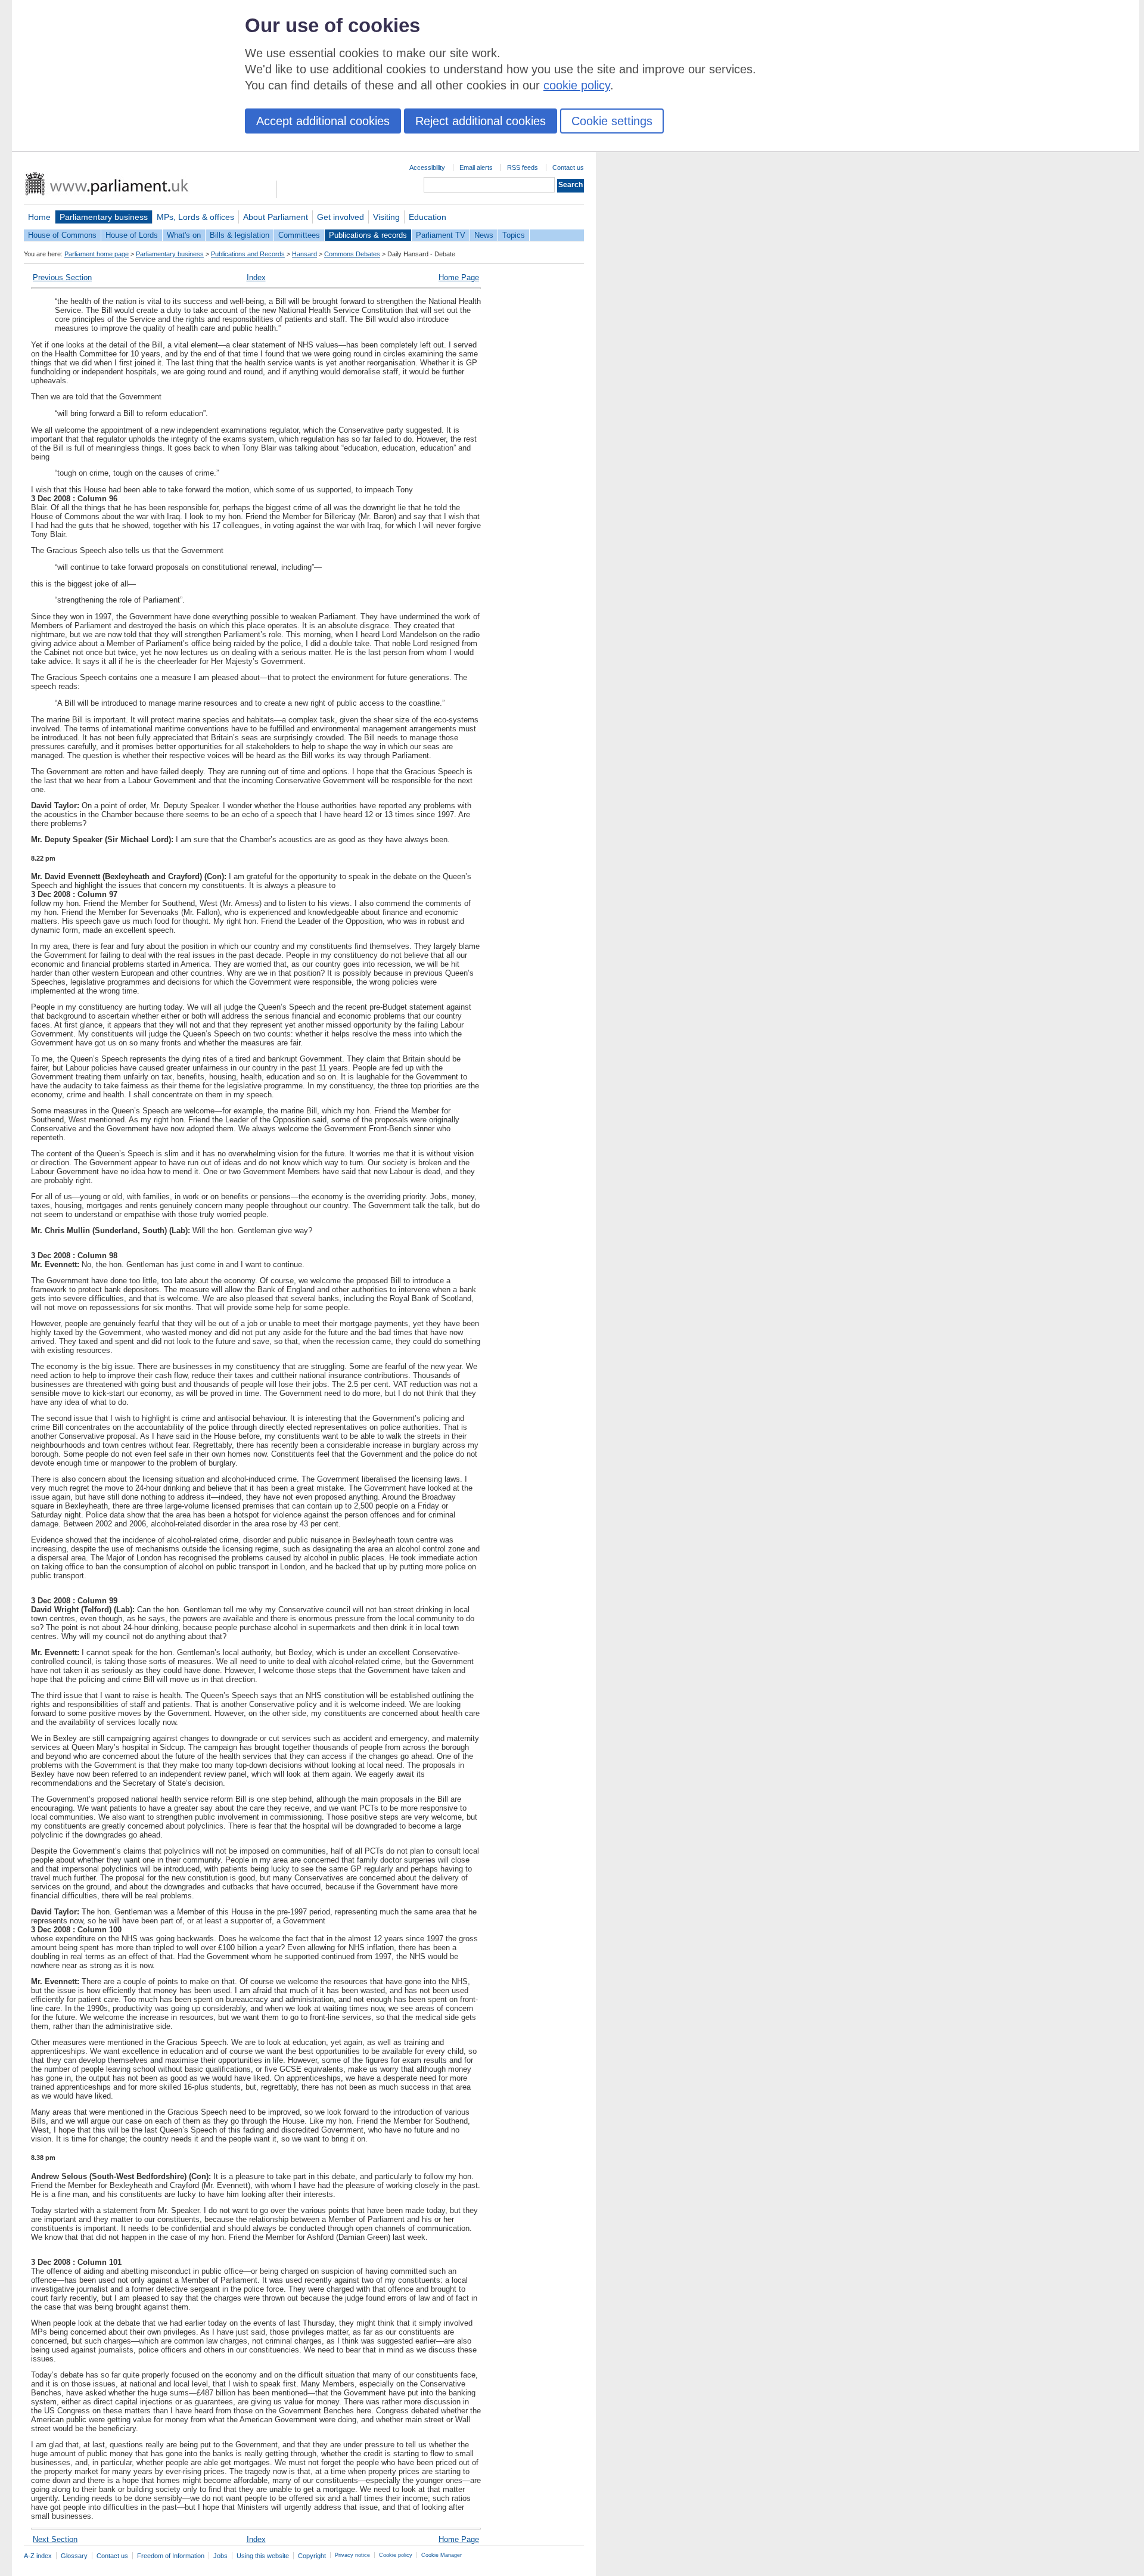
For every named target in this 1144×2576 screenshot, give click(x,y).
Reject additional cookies (481, 121)
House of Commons (62, 235)
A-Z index (38, 2556)
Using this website (263, 2556)
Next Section (55, 2539)
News (484, 235)
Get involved (341, 217)
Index (256, 277)
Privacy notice (352, 2555)
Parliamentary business (104, 217)
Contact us (568, 167)
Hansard (304, 254)
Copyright (312, 2556)
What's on (184, 235)
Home (39, 217)
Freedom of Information (171, 2556)
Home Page (459, 277)
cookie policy (577, 85)
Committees (299, 235)
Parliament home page (97, 254)
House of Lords (132, 235)
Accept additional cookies (323, 121)
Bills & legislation (240, 235)
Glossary (74, 2556)
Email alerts (476, 167)
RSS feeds (523, 167)
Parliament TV (441, 235)
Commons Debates (352, 254)
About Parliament (276, 217)
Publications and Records (248, 254)
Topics (514, 235)
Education (428, 217)
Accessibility (427, 167)
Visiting (386, 217)
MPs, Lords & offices (195, 217)
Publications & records (368, 235)
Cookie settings (612, 121)
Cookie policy (396, 2555)
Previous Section (62, 277)
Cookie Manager (442, 2555)
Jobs (220, 2556)
